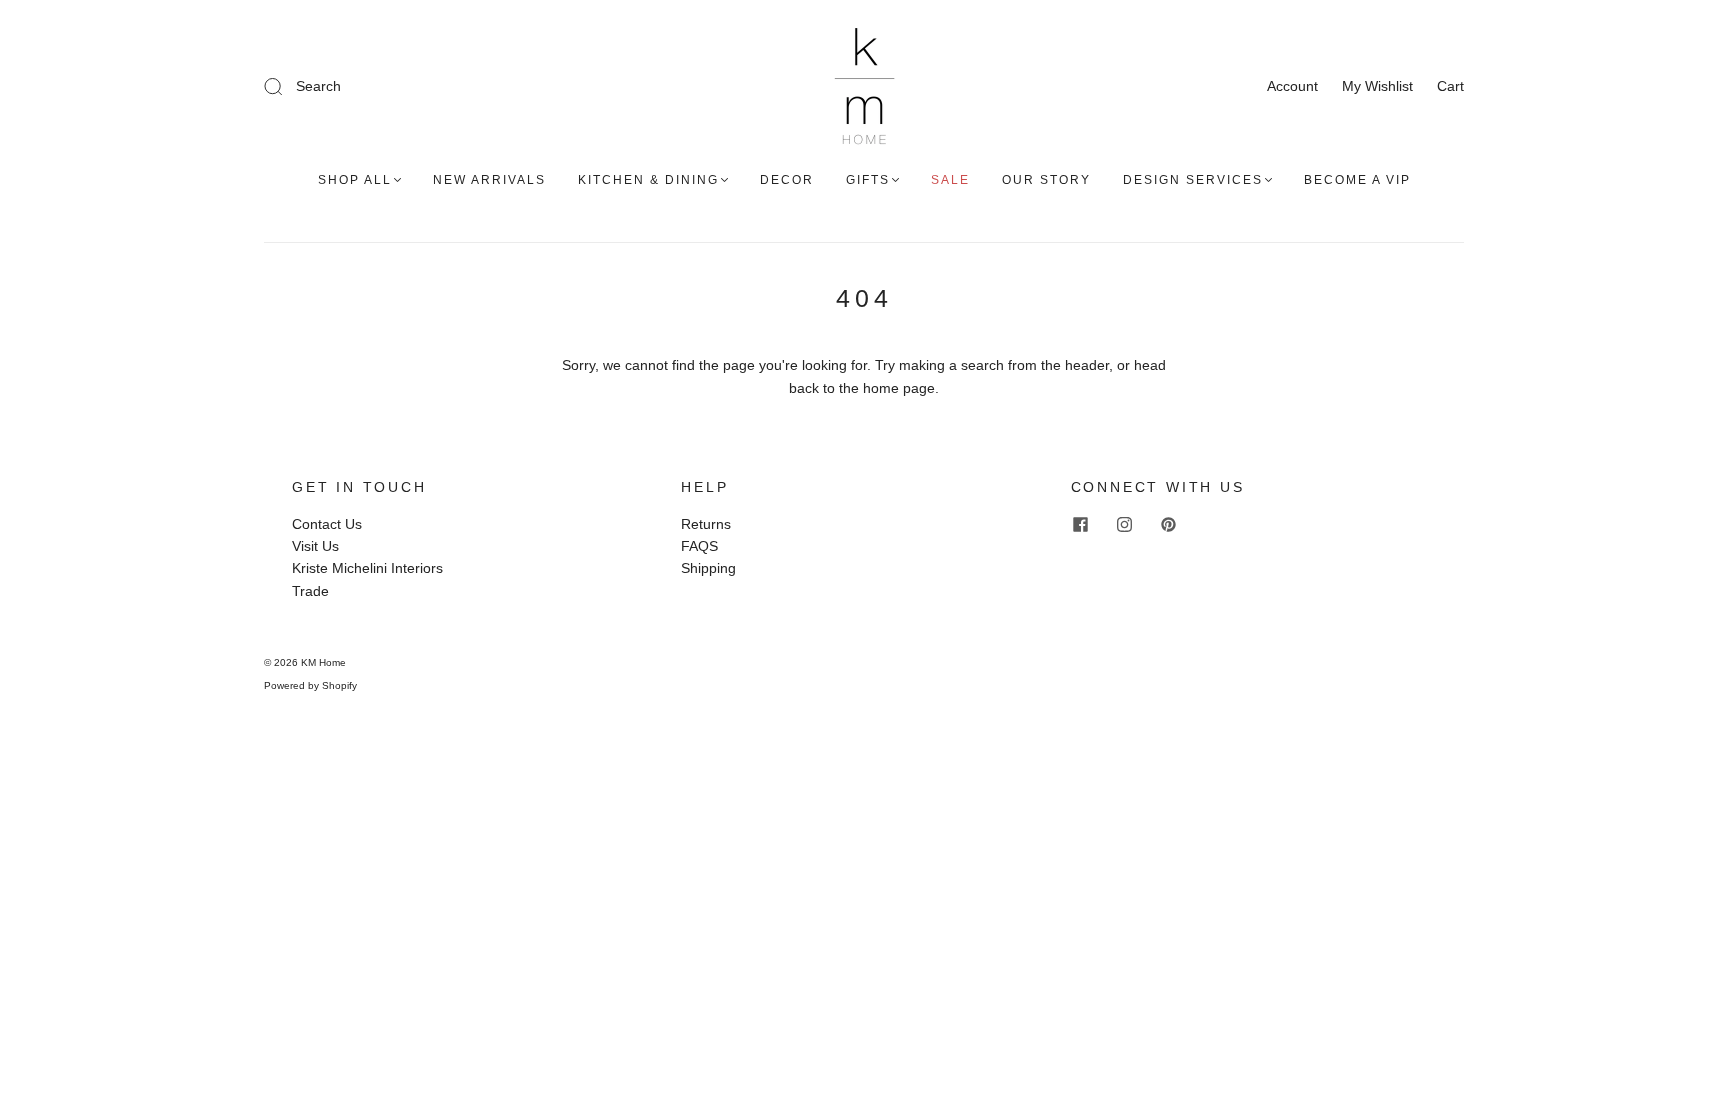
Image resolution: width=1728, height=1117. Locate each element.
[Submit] (407, 86)
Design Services (1193, 180)
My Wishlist (1377, 86)
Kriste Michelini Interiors (367, 568)
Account (1292, 86)
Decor (787, 180)
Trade (310, 591)
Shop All (355, 180)
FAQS (699, 546)
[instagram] (1125, 525)
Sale (950, 180)
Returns (706, 524)
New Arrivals (489, 180)
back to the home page (862, 388)
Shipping (708, 568)
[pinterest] (1169, 525)
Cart (1450, 86)
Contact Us (327, 524)
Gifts (868, 180)
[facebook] (1081, 525)
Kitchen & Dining (648, 180)
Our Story (1046, 180)
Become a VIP (1357, 180)
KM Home (323, 662)
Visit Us (315, 546)
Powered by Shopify (310, 685)
